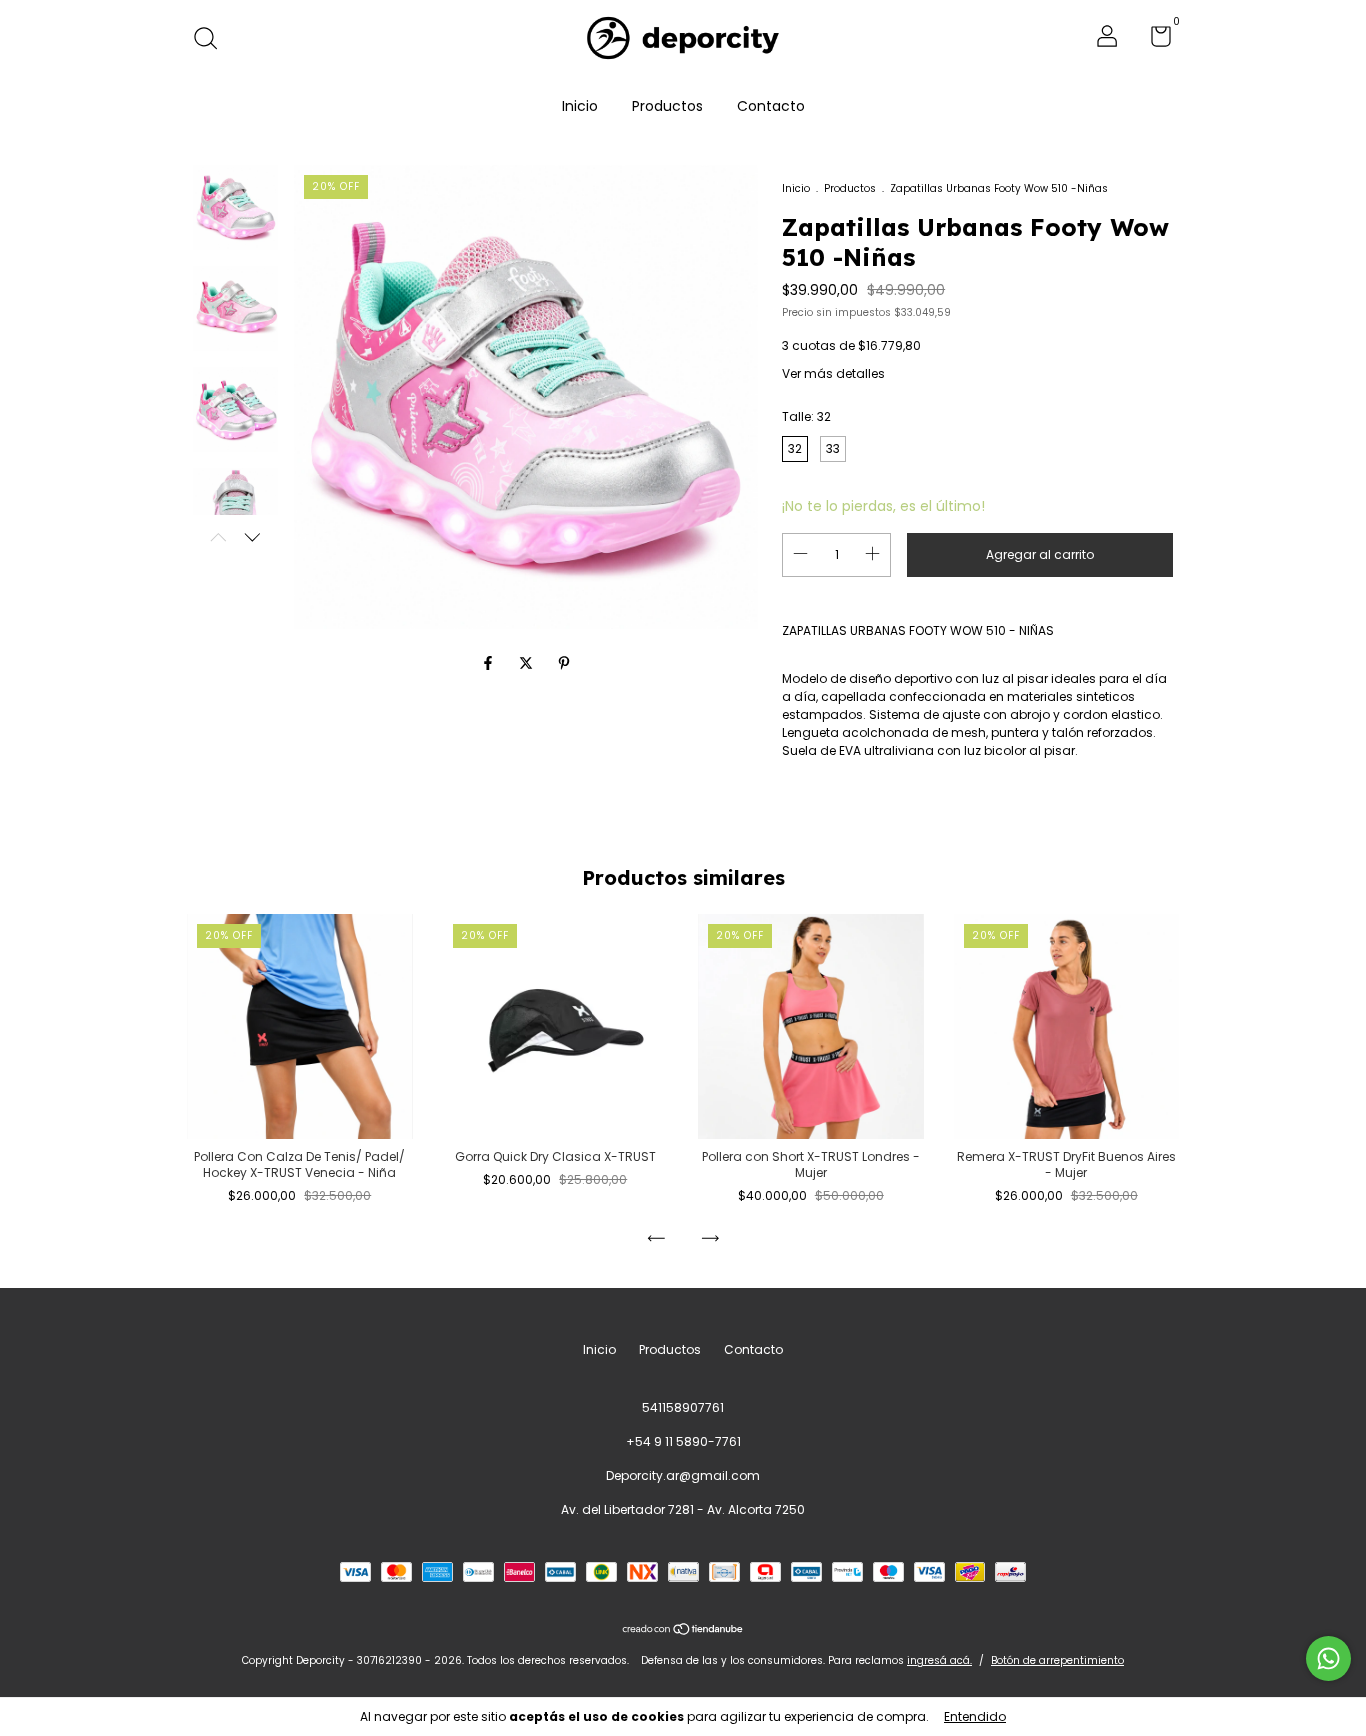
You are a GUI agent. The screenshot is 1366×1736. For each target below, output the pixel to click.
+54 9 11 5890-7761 (683, 1441)
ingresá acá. (939, 1660)
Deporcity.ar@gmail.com (683, 1475)
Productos (667, 106)
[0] (1153, 40)
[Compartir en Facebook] (490, 663)
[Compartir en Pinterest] (564, 663)
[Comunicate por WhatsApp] (1328, 1658)
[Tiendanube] (683, 1630)
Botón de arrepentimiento (1057, 1660)
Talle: (806, 416)
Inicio (580, 106)
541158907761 (683, 1407)
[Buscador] (212, 39)
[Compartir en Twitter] (528, 663)
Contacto (771, 106)
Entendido (975, 1716)
